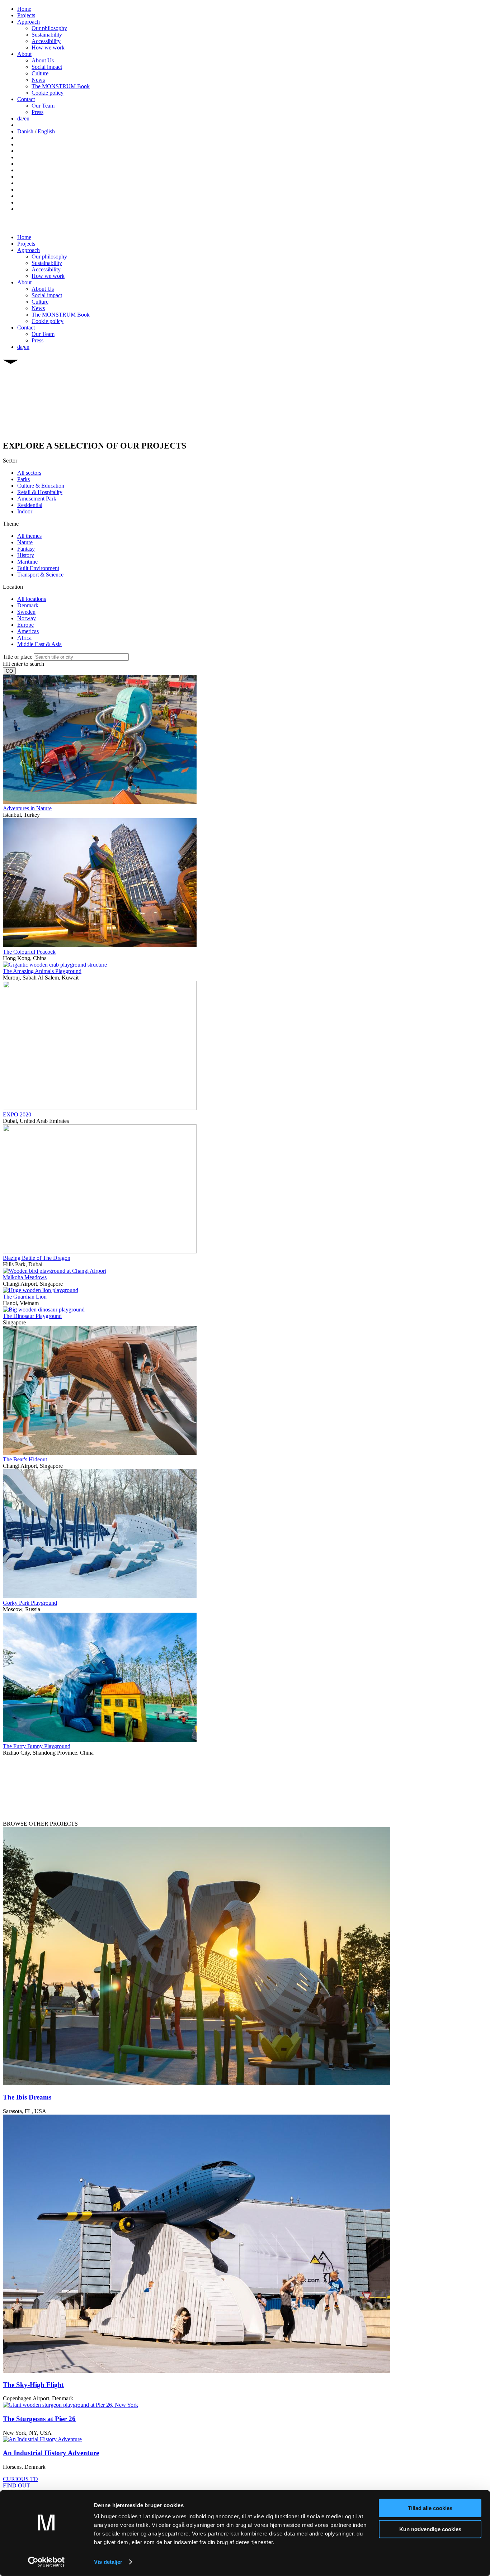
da (20, 118)
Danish (25, 131)
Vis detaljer (108, 2562)
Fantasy (26, 549)
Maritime (27, 562)
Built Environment (38, 568)
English (46, 131)
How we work (48, 48)
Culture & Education (41, 486)
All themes (29, 536)
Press (37, 112)
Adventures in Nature (27, 808)
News (38, 80)
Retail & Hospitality (40, 492)
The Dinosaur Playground (32, 1316)
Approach (29, 22)
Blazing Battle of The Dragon (37, 1258)
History (26, 555)
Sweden (26, 612)
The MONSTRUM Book (61, 86)
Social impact (47, 67)
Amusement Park (37, 499)
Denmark (28, 605)
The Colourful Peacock (29, 952)
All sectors (29, 473)
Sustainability (47, 35)
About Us (43, 60)
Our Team (43, 106)
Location (13, 587)
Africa (24, 638)
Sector (10, 461)
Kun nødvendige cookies (430, 2529)
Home (24, 9)
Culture (40, 73)
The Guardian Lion (25, 1297)
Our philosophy (49, 28)
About (24, 54)
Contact (26, 99)
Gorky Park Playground (30, 1603)
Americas (28, 631)
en (27, 118)
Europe (25, 625)
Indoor (25, 511)
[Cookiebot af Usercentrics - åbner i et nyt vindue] (46, 2562)
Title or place (18, 657)
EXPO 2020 (17, 1114)
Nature (25, 542)
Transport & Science (40, 575)
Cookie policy (48, 93)
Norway (27, 618)
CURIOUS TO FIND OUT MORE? (20, 2485)
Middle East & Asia (39, 644)
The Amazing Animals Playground (42, 971)
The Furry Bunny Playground (37, 1746)
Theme (11, 524)
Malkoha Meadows (25, 1277)
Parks (23, 479)
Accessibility (46, 41)
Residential (30, 505)
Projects (26, 15)
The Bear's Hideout (25, 1459)
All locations (32, 599)
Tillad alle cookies (430, 2508)
